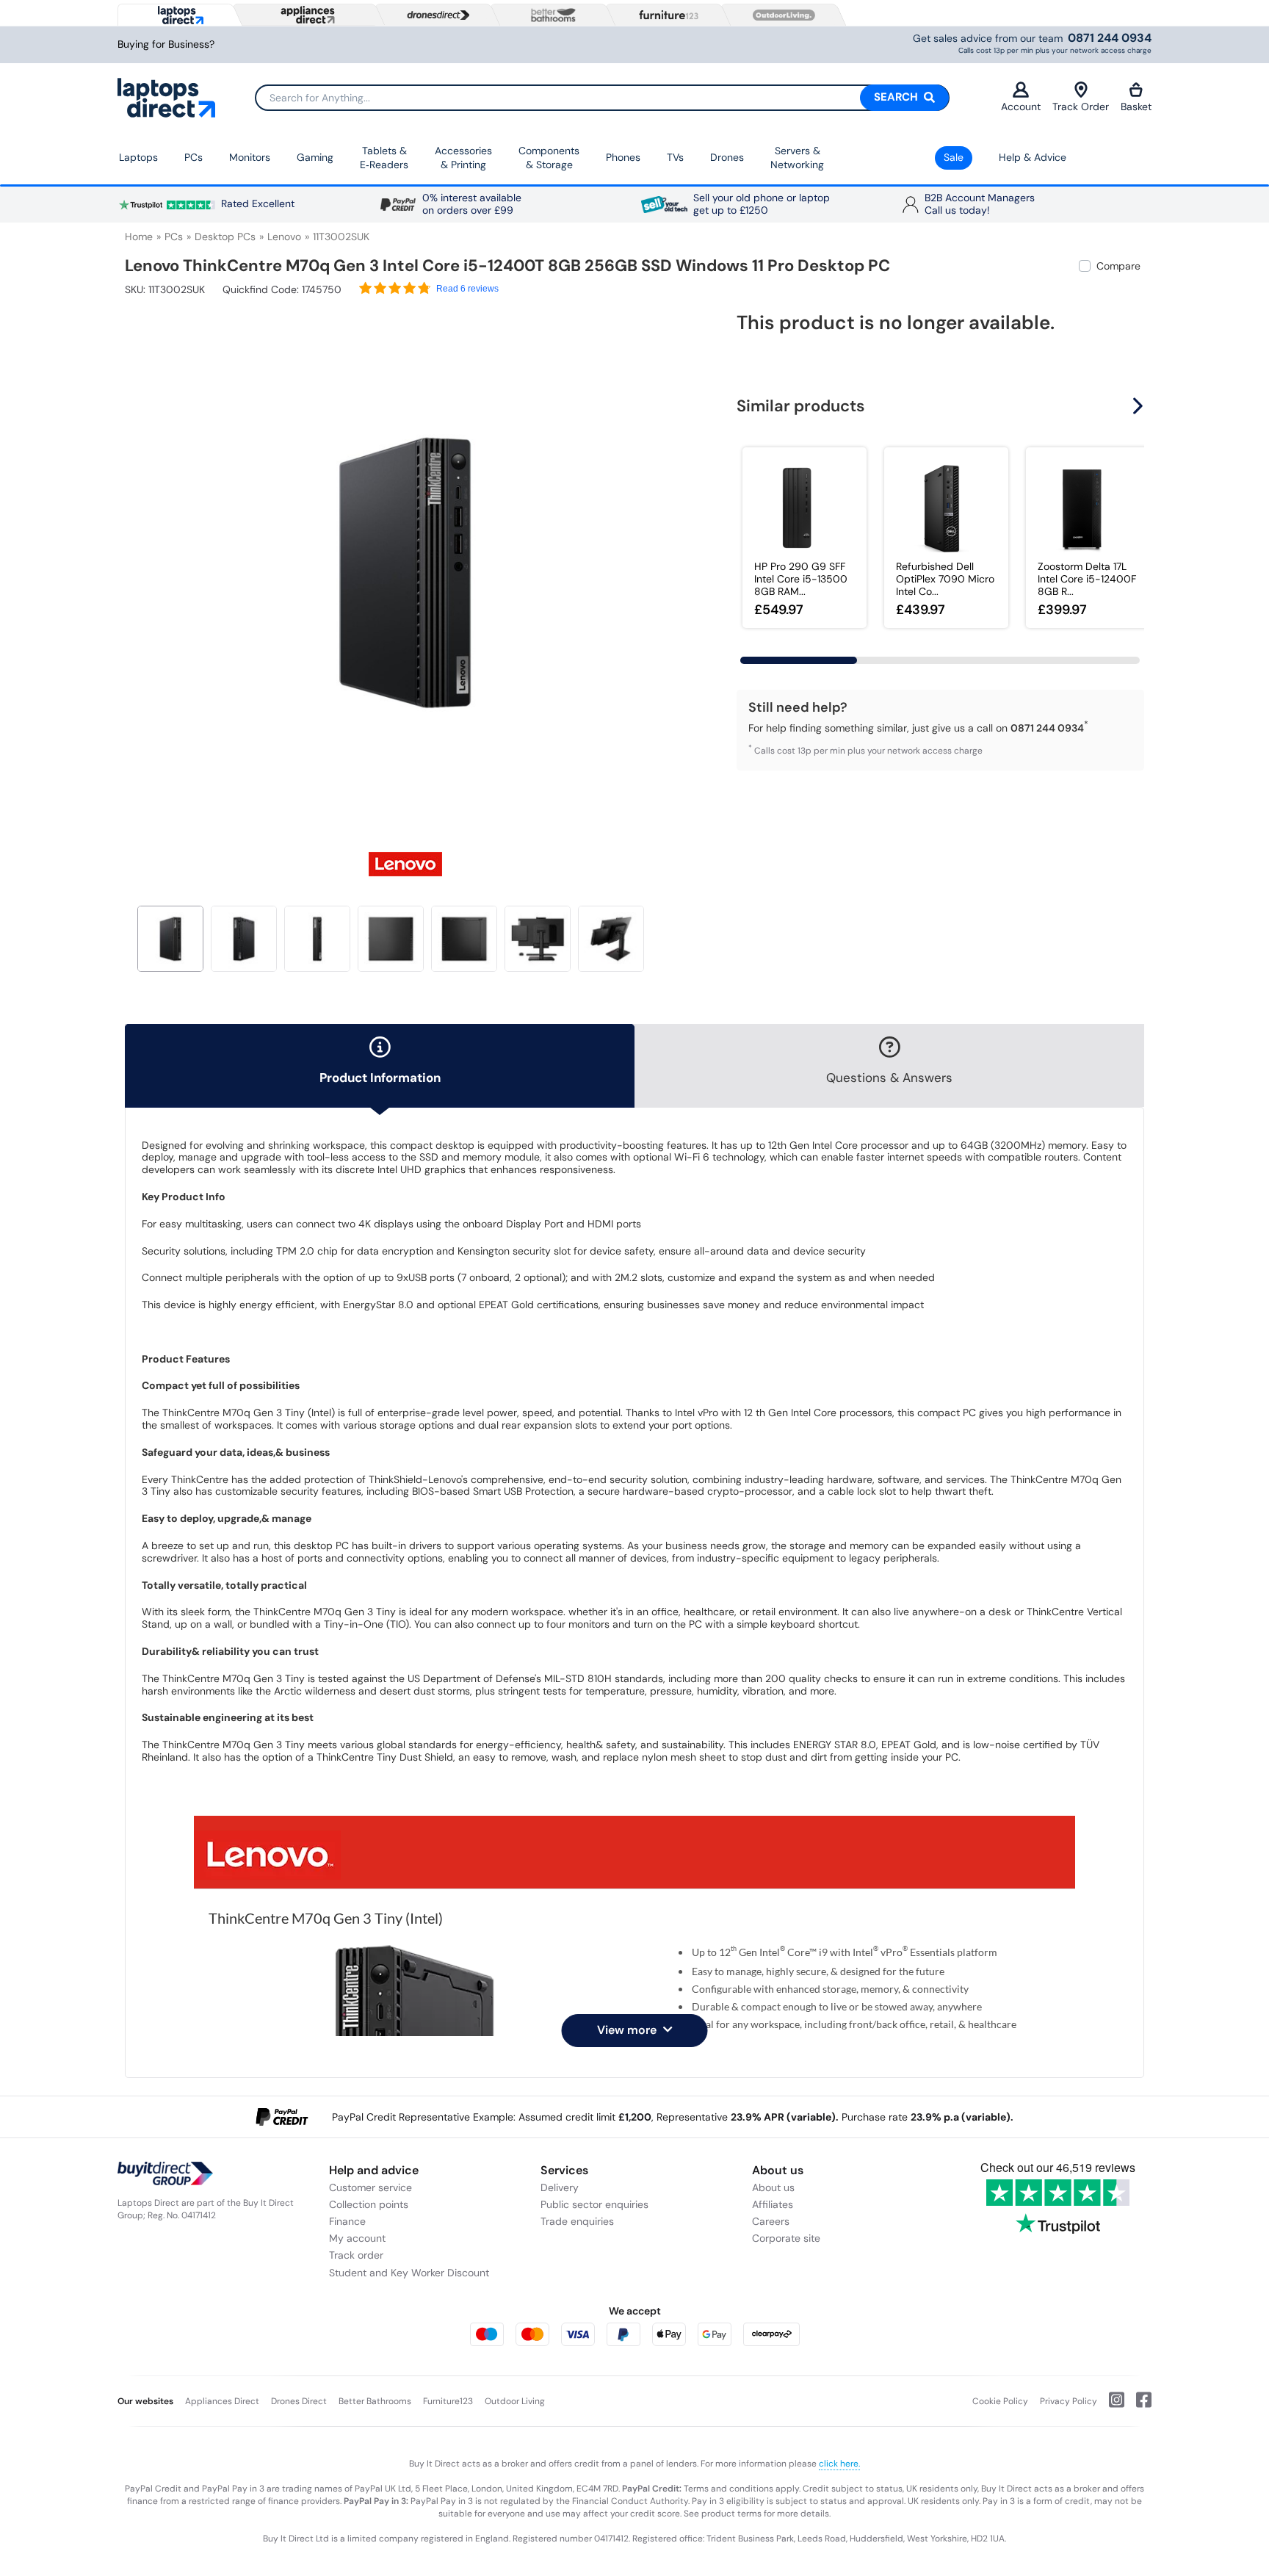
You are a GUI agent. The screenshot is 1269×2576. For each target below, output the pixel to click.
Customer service (370, 2187)
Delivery (560, 2187)
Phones (623, 157)
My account (357, 2238)
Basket (1136, 107)
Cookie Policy (1000, 2401)
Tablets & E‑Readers (384, 158)
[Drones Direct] (435, 15)
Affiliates (773, 2204)
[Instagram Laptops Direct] (1111, 2406)
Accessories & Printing (463, 158)
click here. (839, 2464)
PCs (194, 157)
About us (773, 2187)
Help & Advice (1033, 157)
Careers (771, 2221)
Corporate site (786, 2238)
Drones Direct (299, 2401)
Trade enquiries (577, 2221)
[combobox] (602, 98)
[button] (675, 564)
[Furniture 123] (665, 15)
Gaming (315, 157)
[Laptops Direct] (177, 15)
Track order (356, 2255)
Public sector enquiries (594, 2204)
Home (139, 237)
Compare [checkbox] (1118, 266)
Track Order (1081, 107)
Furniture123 (448, 2401)
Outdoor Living (515, 2401)
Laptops (138, 157)
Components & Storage (549, 158)
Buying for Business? (166, 44)
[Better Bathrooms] (550, 15)
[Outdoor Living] (781, 15)
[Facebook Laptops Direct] (1138, 2406)
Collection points (369, 2204)
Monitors (250, 157)
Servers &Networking (797, 158)
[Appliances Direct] (306, 15)
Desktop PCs (225, 237)
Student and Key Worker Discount (409, 2273)
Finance (347, 2221)
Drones (727, 157)
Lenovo (284, 237)
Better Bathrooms (375, 2401)
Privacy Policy (1069, 2401)
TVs (675, 157)
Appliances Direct (222, 2401)
